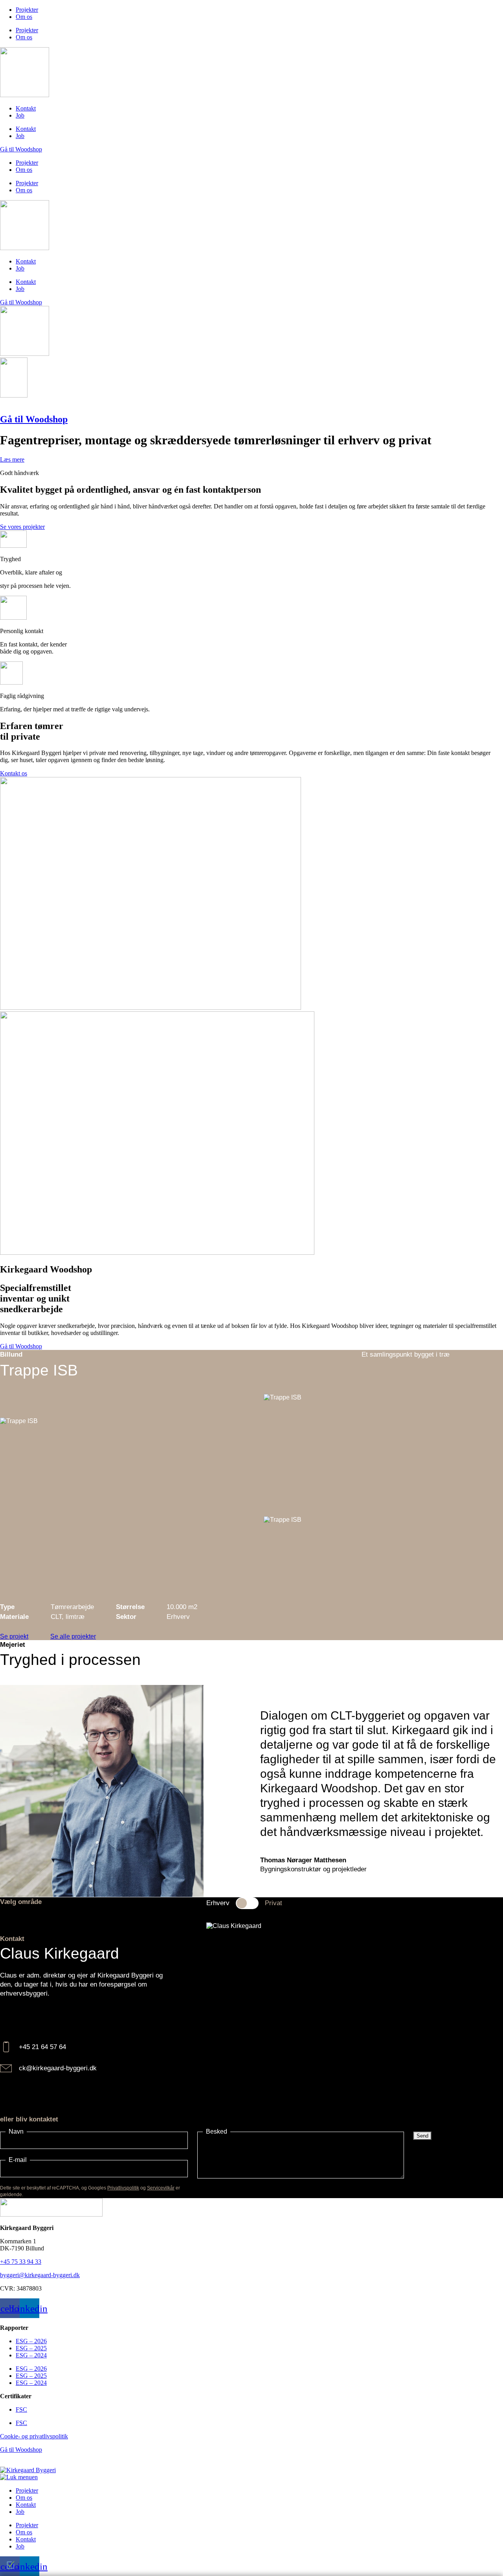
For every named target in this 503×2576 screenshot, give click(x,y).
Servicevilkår (161, 2188)
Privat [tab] (274, 1903)
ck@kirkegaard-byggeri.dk (58, 2068)
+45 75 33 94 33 (21, 2262)
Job (20, 115)
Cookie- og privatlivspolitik (34, 2436)
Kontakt (26, 108)
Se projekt (14, 1636)
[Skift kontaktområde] (247, 1903)
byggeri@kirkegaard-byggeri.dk (40, 2275)
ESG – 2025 (31, 2348)
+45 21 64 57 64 (42, 2047)
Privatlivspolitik (123, 2188)
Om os (24, 17)
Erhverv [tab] (218, 1903)
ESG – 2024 (31, 2355)
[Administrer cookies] (12, 2565)
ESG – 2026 (31, 2341)
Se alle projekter (73, 1636)
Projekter (27, 10)
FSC (21, 2409)
